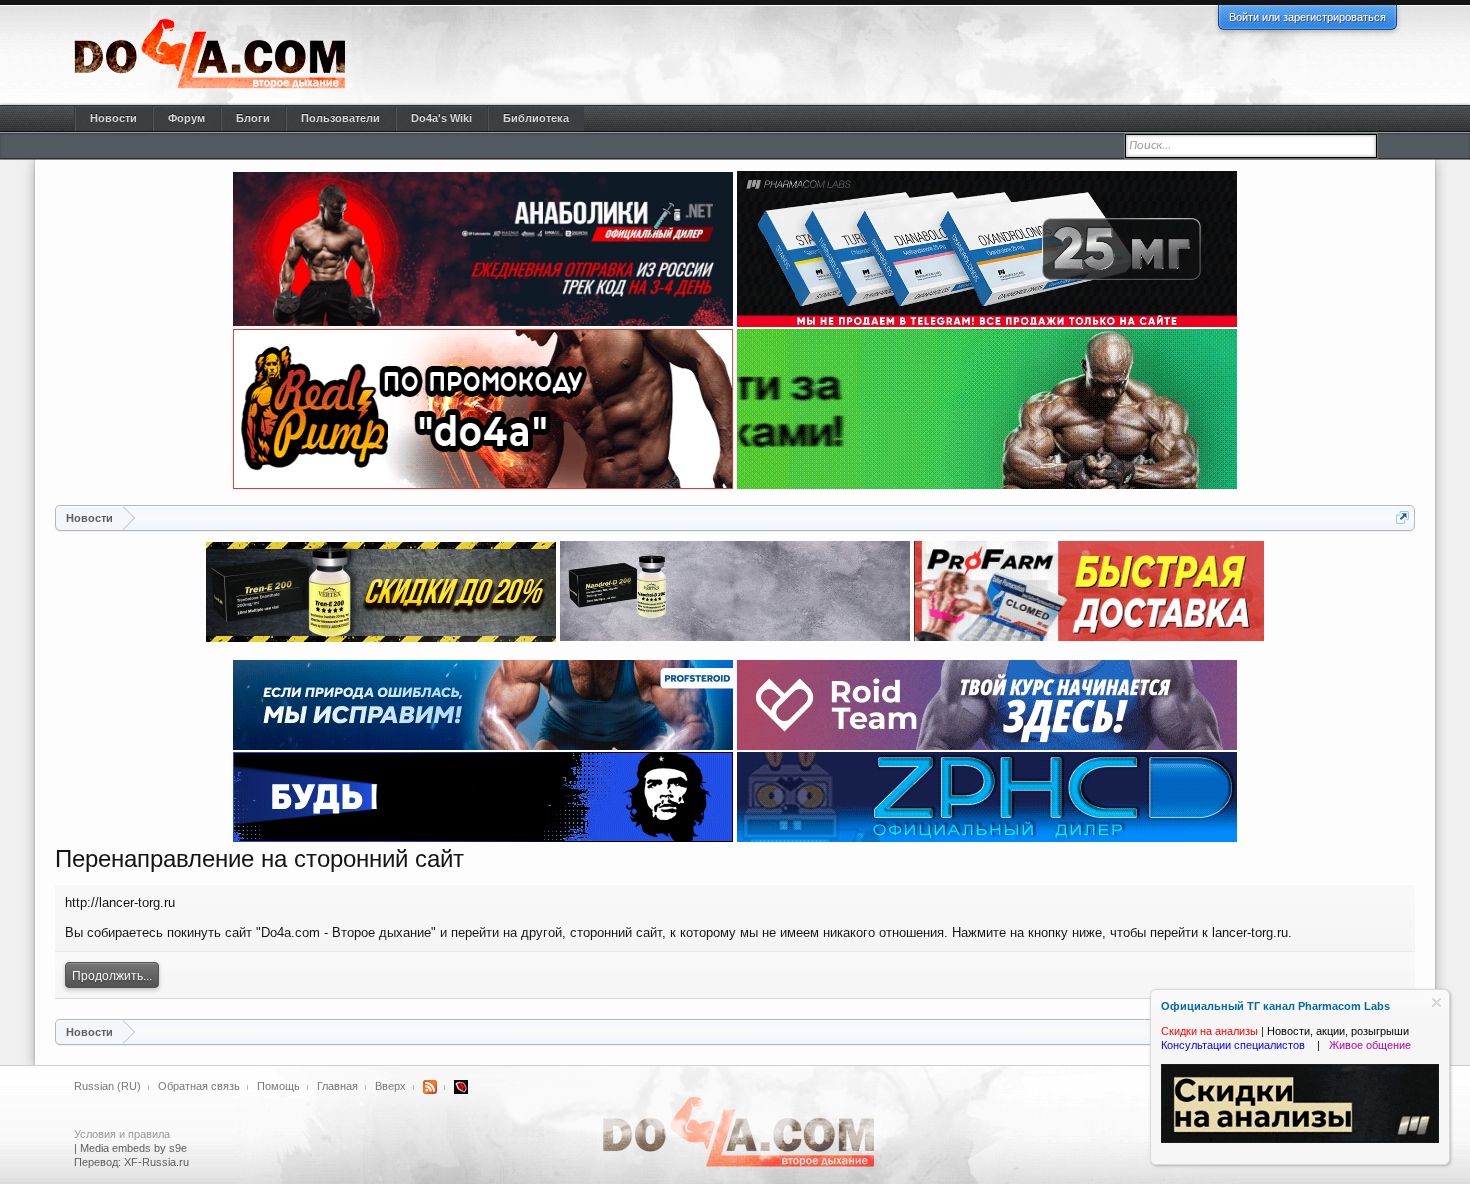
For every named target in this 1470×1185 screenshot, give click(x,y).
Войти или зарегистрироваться (1307, 17)
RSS (430, 1087)
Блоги (253, 118)
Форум (186, 118)
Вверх (390, 1086)
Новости (113, 118)
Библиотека (536, 118)
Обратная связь (199, 1086)
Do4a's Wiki (441, 118)
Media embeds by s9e (133, 1148)
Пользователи (340, 118)
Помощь (278, 1086)
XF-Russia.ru (156, 1162)
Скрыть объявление (1436, 1002)
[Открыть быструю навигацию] (1402, 517)
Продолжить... (112, 976)
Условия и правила (122, 1134)
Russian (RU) (107, 1086)
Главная (337, 1086)
